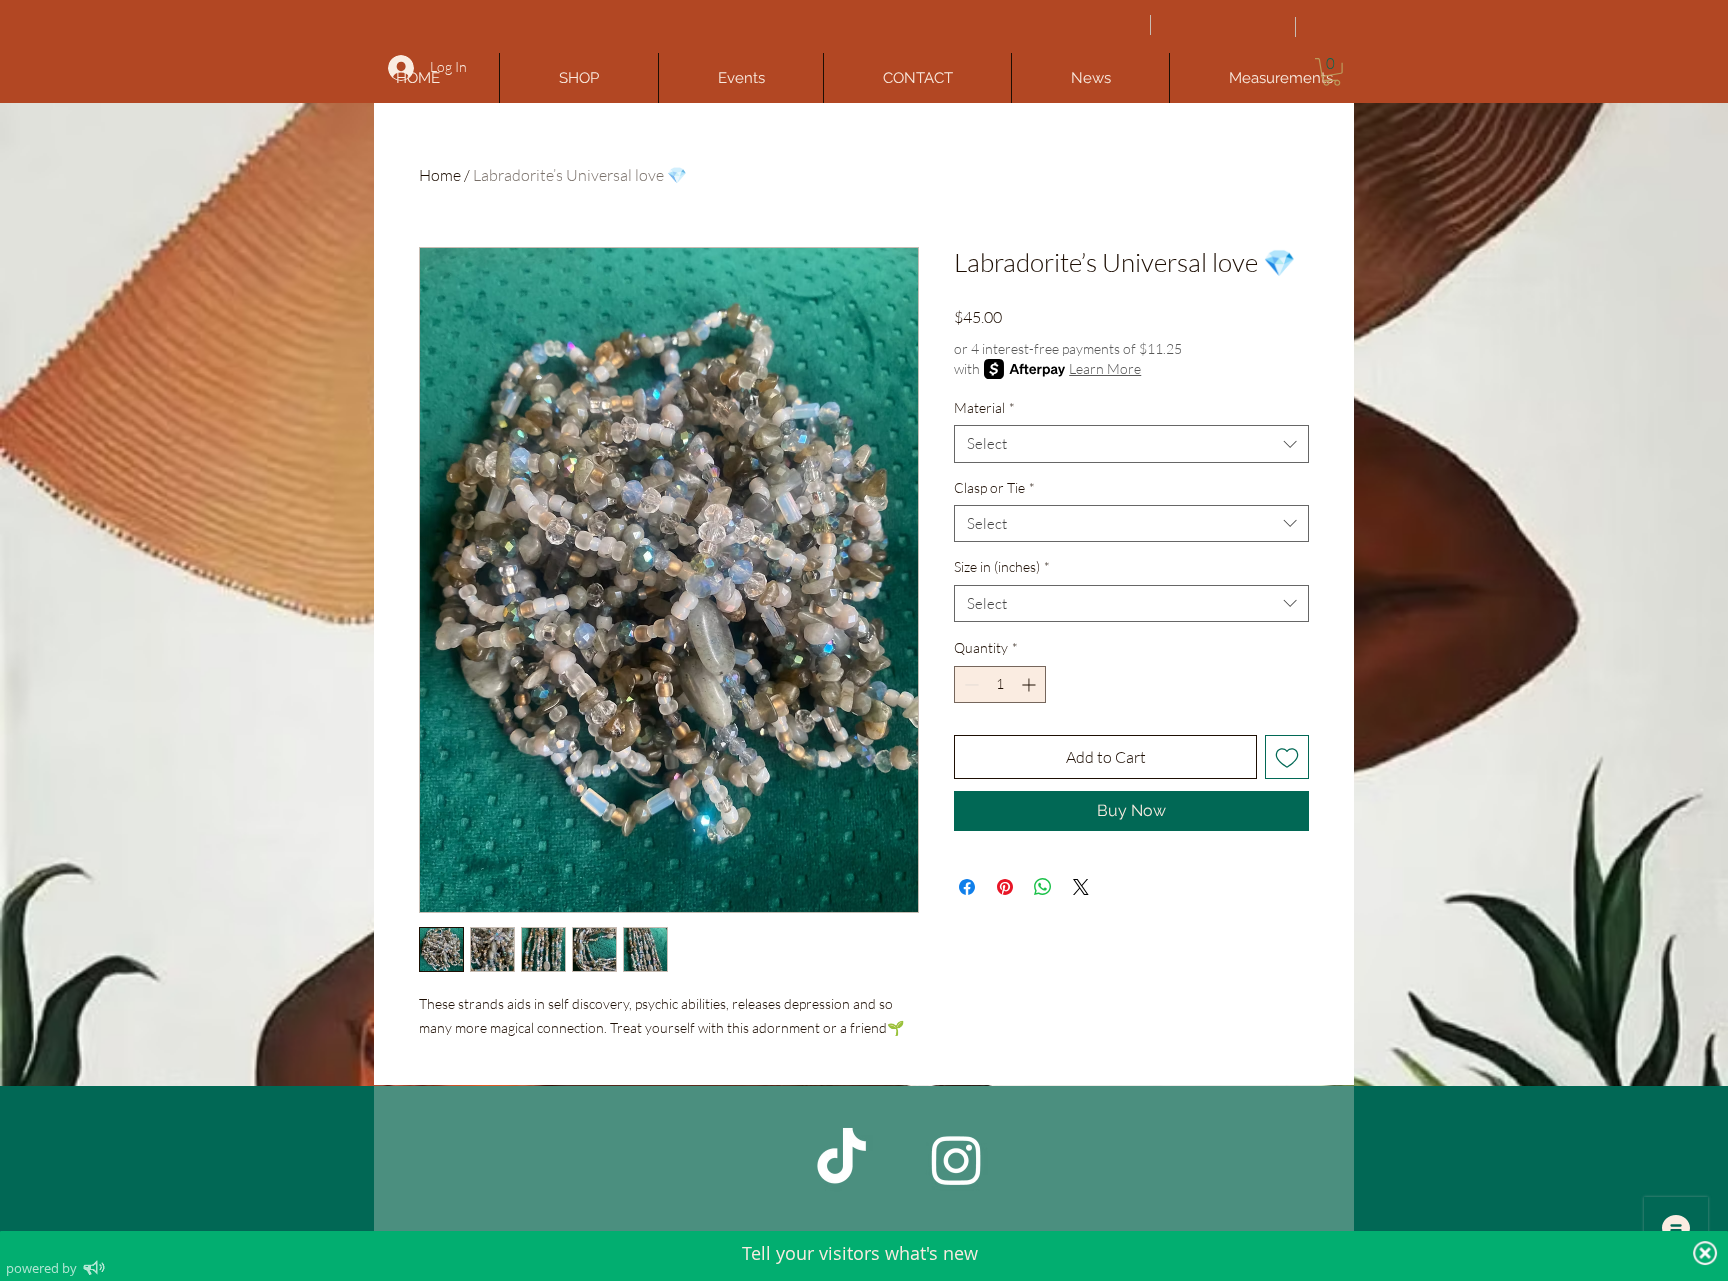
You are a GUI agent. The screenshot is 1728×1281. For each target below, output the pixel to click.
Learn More (1105, 368)
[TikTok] (841, 1159)
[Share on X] (1081, 887)
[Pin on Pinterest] (1005, 887)
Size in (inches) (1002, 566)
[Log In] (398, 68)
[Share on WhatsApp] (1043, 887)
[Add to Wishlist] (1287, 757)
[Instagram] (956, 1159)
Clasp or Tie (994, 487)
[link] (1331, 72)
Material (984, 407)
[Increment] (1030, 684)
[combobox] (1131, 444)
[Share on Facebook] (967, 887)
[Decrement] (969, 684)
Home (440, 175)
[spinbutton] (1000, 684)
